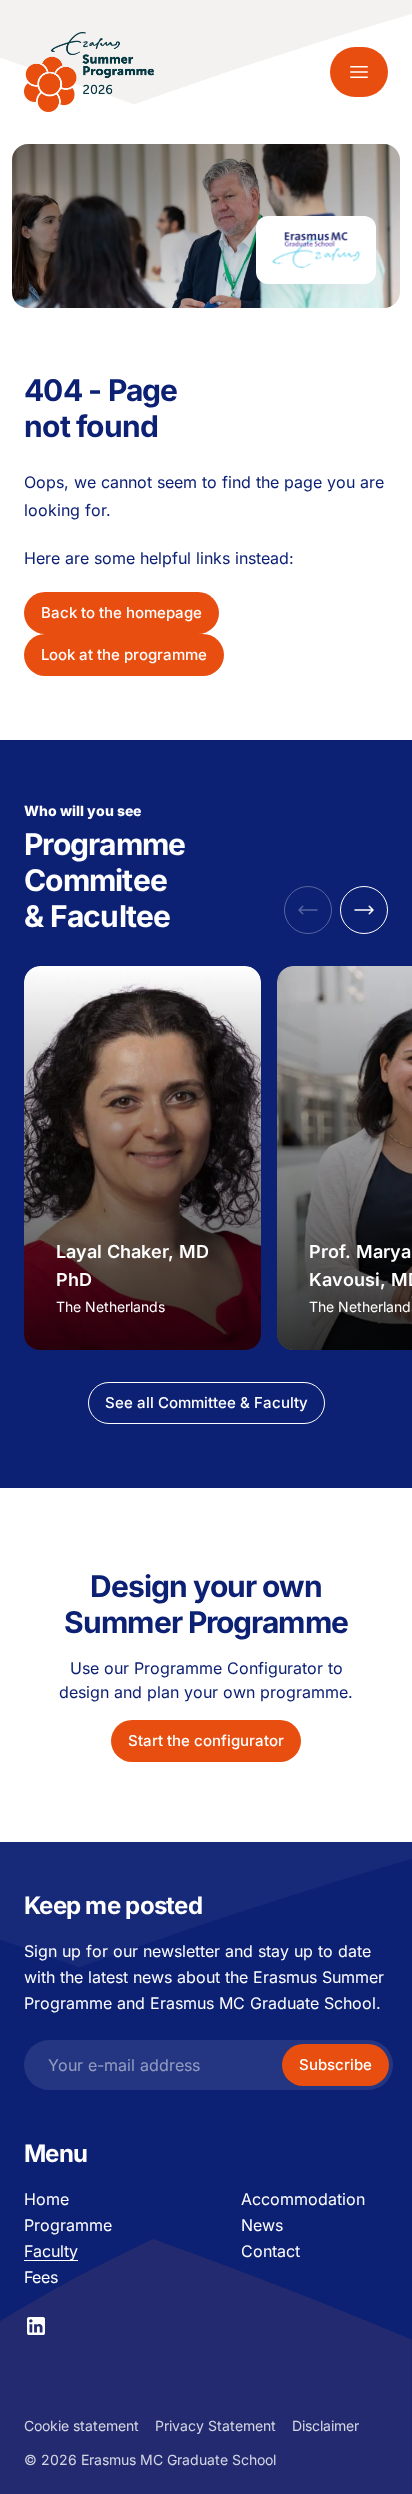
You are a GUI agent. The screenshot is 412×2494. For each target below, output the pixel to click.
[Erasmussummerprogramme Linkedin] (36, 2326)
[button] (364, 910)
